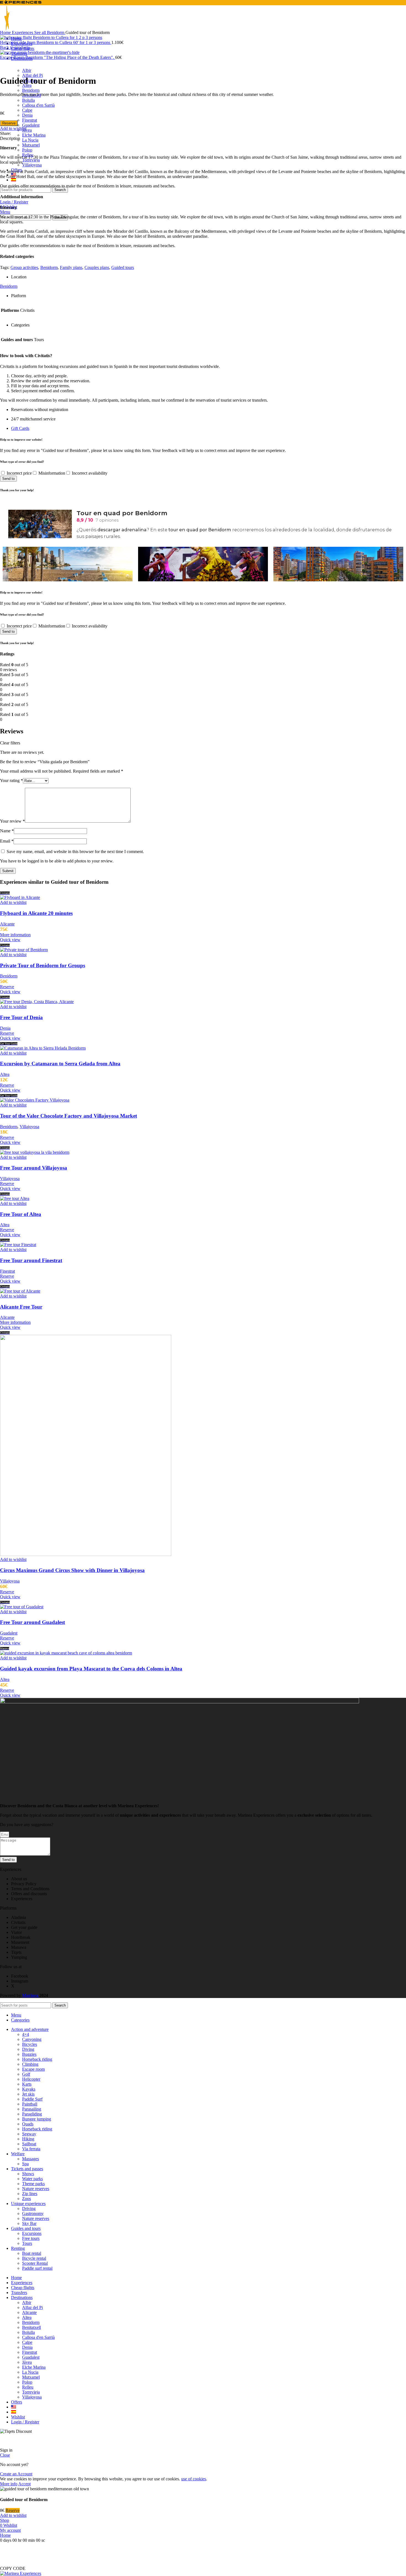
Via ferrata (31, 2149)
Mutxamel (31, 145)
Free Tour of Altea (21, 1214)
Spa (25, 2164)
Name (7, 831)
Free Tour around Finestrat (31, 1260)
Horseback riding (37, 2059)
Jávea (27, 130)
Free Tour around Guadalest (32, 1622)
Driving (29, 2208)
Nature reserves (36, 2189)
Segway (29, 2134)
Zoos (27, 2199)
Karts (27, 2084)
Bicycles (30, 2044)
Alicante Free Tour (21, 1307)
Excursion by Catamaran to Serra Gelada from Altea (60, 1064)
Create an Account (16, 2474)
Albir (27, 70)
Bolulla (28, 100)
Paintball (30, 2104)
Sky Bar (29, 2223)
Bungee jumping (37, 2119)
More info (9, 2484)
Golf (26, 2074)
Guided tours (123, 267)
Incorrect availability (90, 473)
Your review (12, 821)
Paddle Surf (32, 2099)
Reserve (9, 123)
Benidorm (31, 90)
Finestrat (30, 120)
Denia (27, 115)
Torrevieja (31, 160)
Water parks (32, 2179)
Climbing (30, 2064)
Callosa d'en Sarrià (38, 105)
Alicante (7, 924)
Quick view (10, 940)
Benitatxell (31, 2327)
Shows (28, 2174)
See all (41, 32)
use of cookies (194, 2479)
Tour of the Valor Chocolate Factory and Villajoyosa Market (68, 1116)
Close (5, 2455)
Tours (27, 2243)
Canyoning (32, 2039)
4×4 (26, 2034)
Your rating (11, 780)
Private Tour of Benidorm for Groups (43, 965)
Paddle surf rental (37, 2268)
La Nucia (30, 140)
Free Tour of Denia (21, 1017)
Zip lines (30, 2194)
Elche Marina (34, 135)
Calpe (27, 110)
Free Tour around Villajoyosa (34, 1168)
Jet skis (28, 2094)
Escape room (33, 2069)
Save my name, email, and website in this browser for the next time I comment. (75, 852)
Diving (28, 2049)
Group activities (24, 267)
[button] (13, 2568)
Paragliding (32, 2114)
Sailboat (29, 2144)
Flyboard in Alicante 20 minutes (36, 913)
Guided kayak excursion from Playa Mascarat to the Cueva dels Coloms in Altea (91, 1669)
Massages (31, 2159)
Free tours (31, 2238)
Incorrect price (19, 473)
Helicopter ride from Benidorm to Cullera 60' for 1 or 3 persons (56, 42)
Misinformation (52, 473)
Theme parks (33, 2184)
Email (7, 841)
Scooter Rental (35, 2263)
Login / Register (25, 2422)
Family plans (71, 267)
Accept (24, 2484)
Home (6, 32)
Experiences (23, 32)
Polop (27, 150)
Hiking (28, 2139)
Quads (28, 2124)
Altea (5, 1074)
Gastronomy (33, 2213)
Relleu (28, 2387)
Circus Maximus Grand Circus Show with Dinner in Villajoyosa (72, 1570)
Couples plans (97, 267)
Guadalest (31, 125)
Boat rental (32, 2253)
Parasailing (32, 2109)
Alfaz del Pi (32, 75)
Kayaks (29, 2089)
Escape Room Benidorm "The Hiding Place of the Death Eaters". (58, 57)
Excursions (32, 2233)
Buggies (29, 2054)
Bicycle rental (34, 2258)
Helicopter (31, 2079)
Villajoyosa (32, 165)
